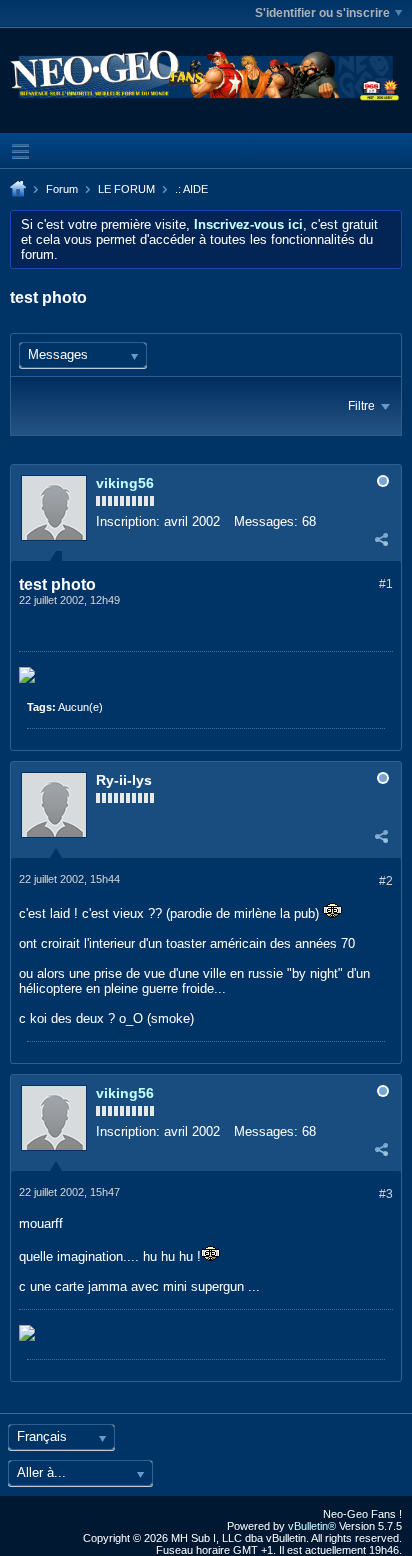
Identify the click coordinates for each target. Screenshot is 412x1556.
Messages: (266, 521)
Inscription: (128, 521)
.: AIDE (191, 189)
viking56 (125, 483)
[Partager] (381, 539)
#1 (386, 584)
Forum (62, 189)
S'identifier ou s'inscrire (322, 13)
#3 (386, 1194)
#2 (386, 881)
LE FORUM (126, 189)
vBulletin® (312, 1526)
